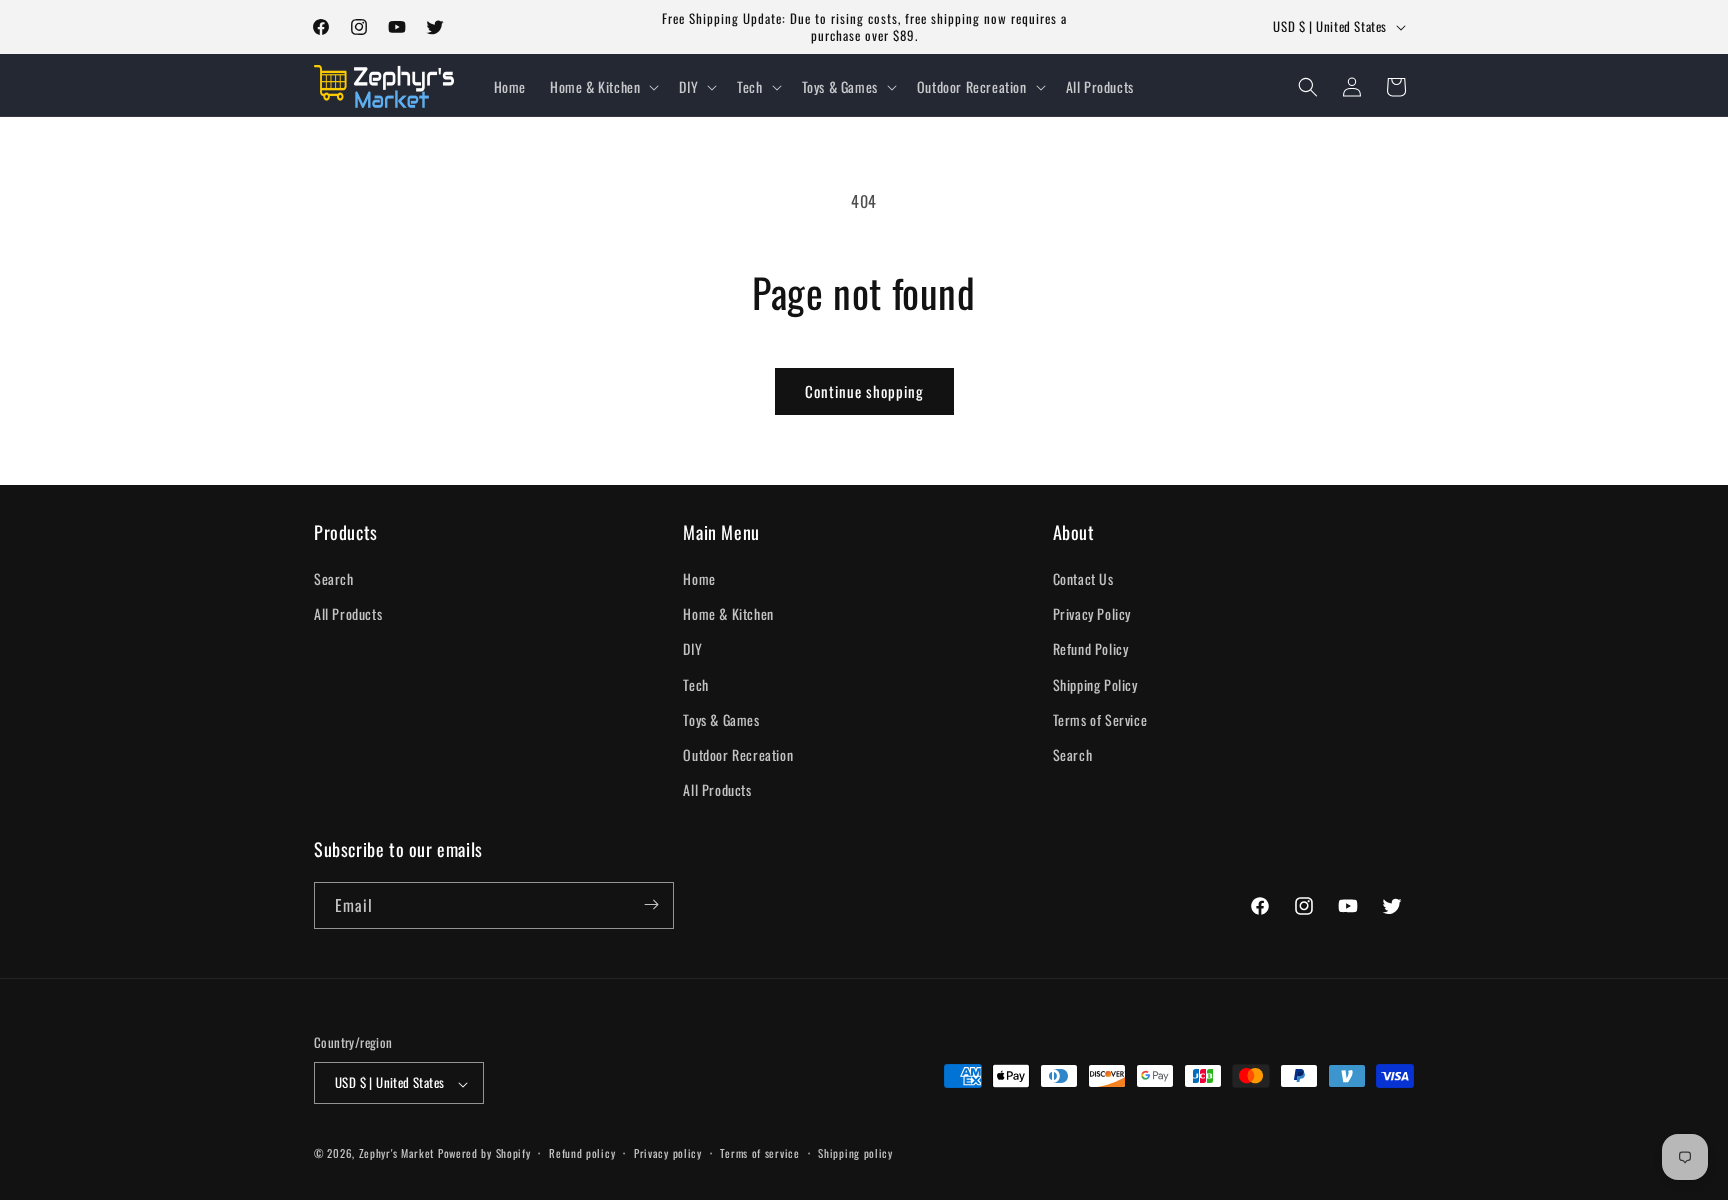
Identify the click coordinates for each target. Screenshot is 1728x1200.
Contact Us (1083, 578)
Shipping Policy (1095, 684)
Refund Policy (1091, 649)
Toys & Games (721, 719)
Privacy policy (668, 1153)
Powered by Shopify (484, 1154)
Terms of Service (1100, 719)
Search (334, 578)
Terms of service (759, 1153)
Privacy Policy (1092, 614)
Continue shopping (864, 391)
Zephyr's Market (397, 1154)
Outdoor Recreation (738, 754)
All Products (348, 614)
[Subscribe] (651, 904)
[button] (602, 87)
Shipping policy (855, 1153)
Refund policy (582, 1153)
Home (699, 578)
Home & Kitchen (728, 614)
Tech (695, 684)
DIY (692, 649)
